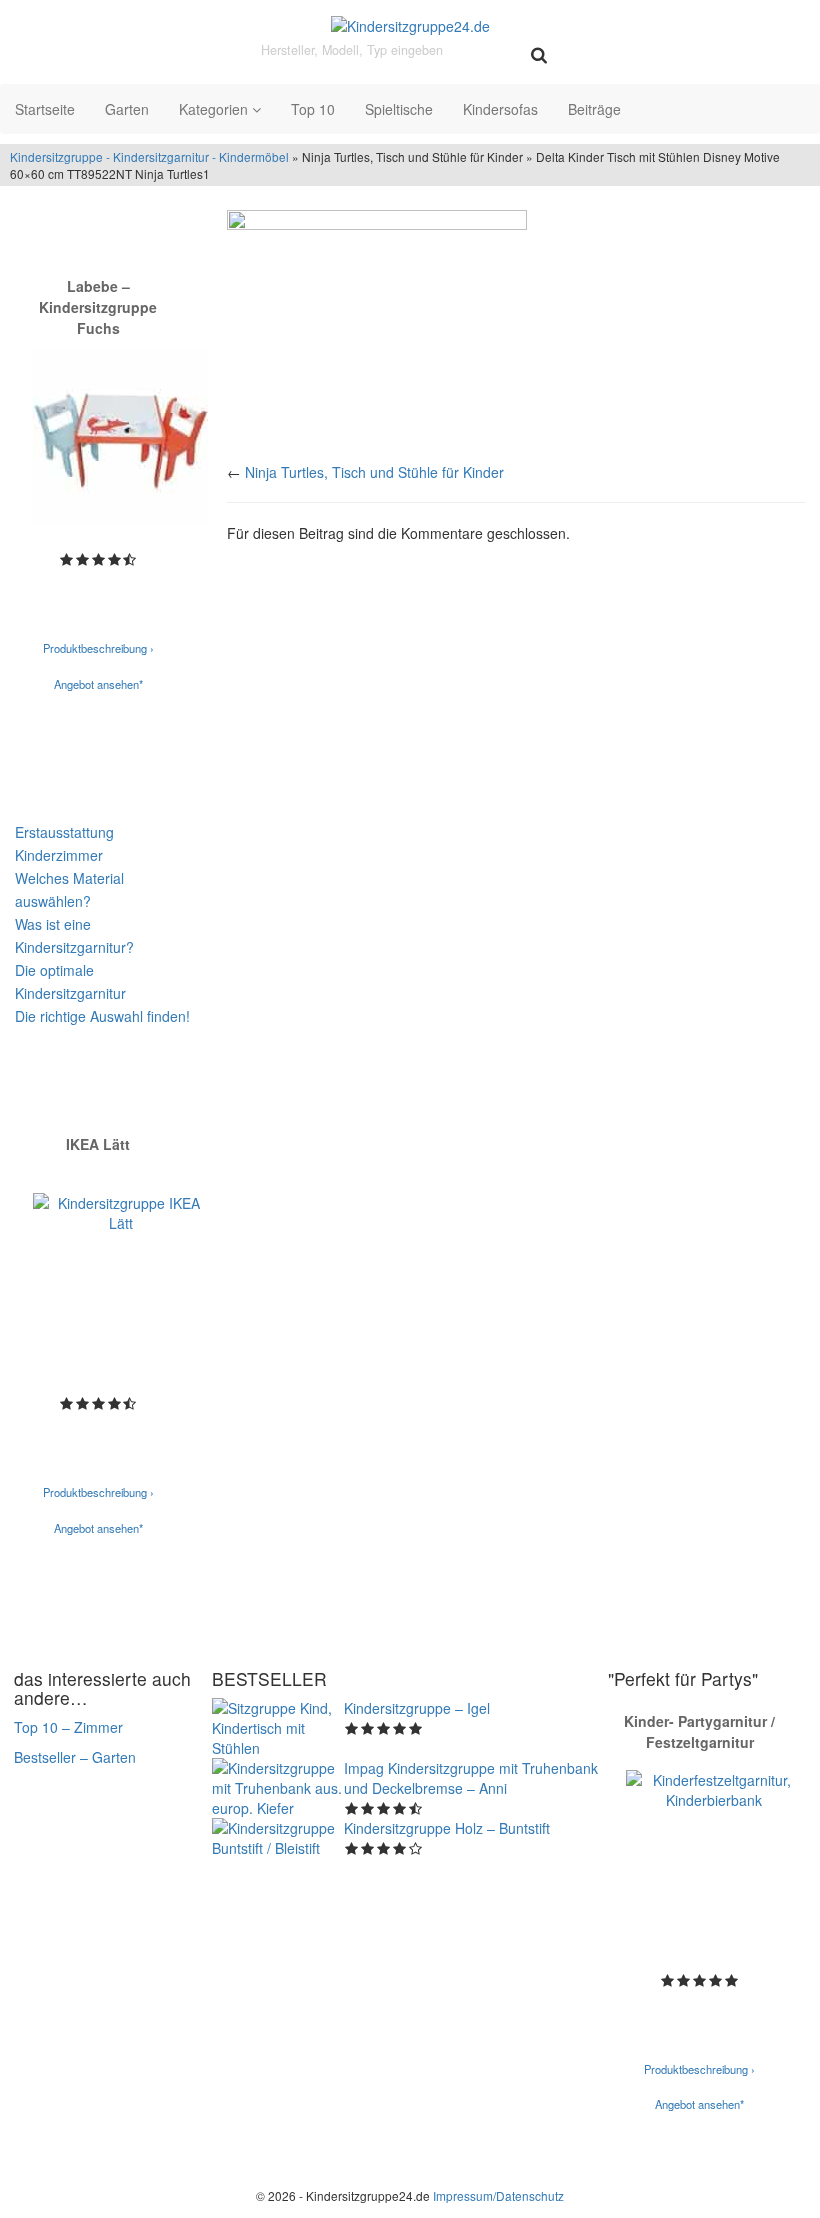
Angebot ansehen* (98, 684)
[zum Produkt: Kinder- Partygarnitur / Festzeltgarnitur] (713, 1857)
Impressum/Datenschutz (498, 2195)
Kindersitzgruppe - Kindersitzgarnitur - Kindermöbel (149, 156)
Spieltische (399, 109)
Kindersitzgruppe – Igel (417, 1708)
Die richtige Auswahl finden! (102, 1016)
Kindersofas (500, 109)
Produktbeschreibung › (98, 648)
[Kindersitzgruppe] (410, 25)
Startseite (45, 109)
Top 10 (313, 109)
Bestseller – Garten (75, 1757)
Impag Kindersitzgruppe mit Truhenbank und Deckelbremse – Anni (471, 1778)
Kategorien (215, 109)
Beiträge (594, 109)
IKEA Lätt (98, 1144)
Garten (127, 109)
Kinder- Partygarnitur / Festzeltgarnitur (699, 1731)
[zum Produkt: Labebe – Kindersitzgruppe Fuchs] (120, 436)
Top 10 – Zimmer (68, 1727)
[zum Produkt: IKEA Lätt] (120, 1280)
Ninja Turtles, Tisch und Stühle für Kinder (374, 472)
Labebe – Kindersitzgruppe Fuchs (98, 307)
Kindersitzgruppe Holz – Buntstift (447, 1828)
